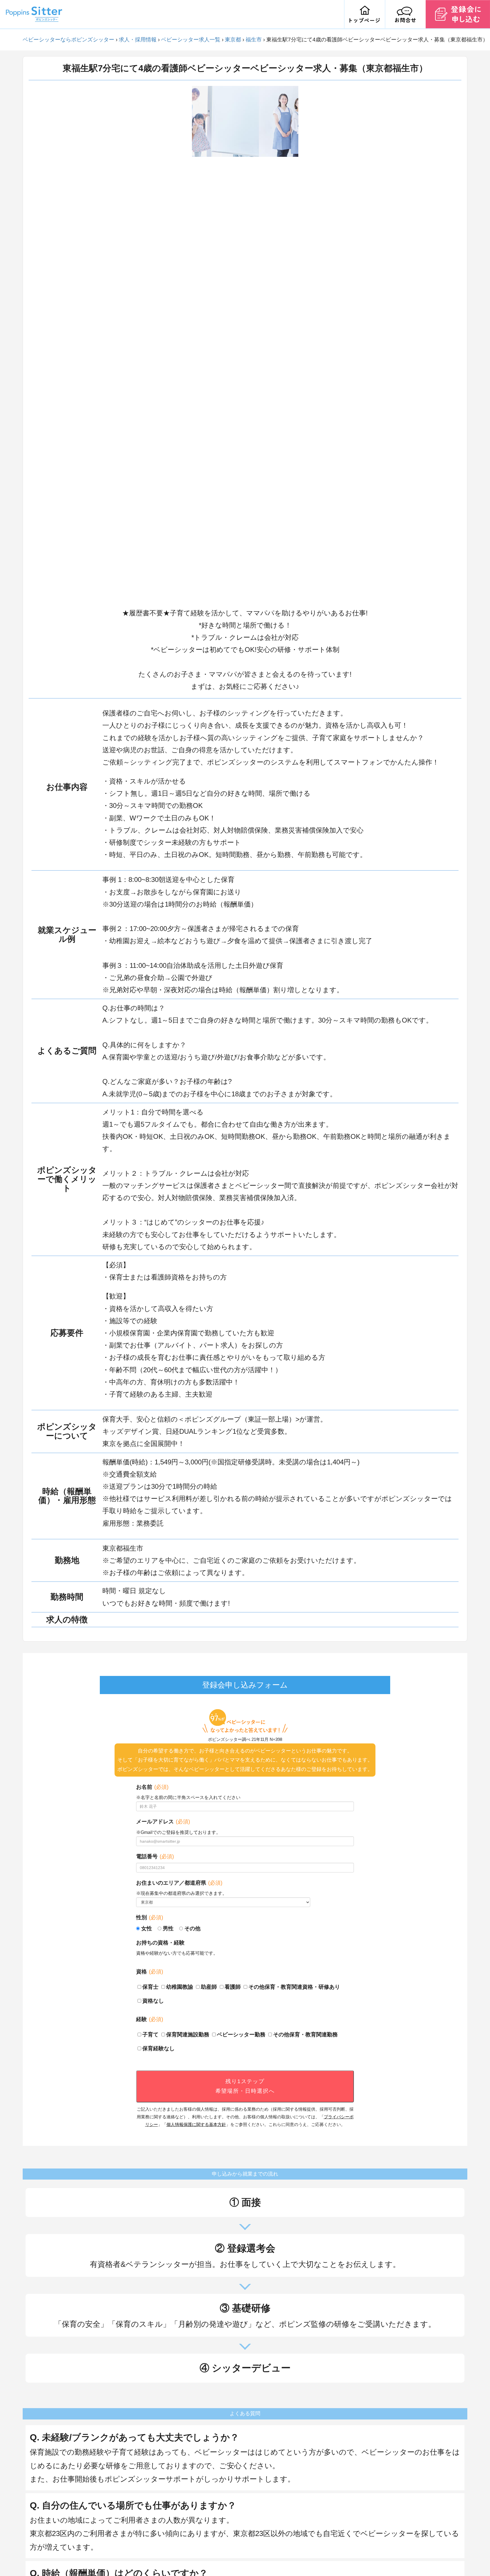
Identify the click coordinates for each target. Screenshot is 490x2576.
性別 (150, 1917)
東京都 (233, 40)
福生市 (254, 40)
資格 (150, 1972)
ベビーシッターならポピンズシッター (68, 40)
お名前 (152, 1787)
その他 (192, 1928)
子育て (150, 2035)
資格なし (153, 2001)
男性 (168, 1928)
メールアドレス (163, 1822)
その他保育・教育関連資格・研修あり (294, 1987)
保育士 (150, 1987)
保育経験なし (159, 2048)
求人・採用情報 (138, 40)
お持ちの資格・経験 (160, 1943)
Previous (188, 344)
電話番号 (155, 1856)
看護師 (233, 1987)
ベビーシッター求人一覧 (191, 40)
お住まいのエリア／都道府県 (179, 1883)
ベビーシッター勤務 (241, 2035)
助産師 (209, 1987)
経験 (150, 2019)
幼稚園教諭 (180, 1987)
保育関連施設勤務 (188, 2035)
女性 (147, 1928)
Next (303, 344)
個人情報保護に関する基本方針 (196, 2124)
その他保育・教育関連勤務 (305, 2035)
